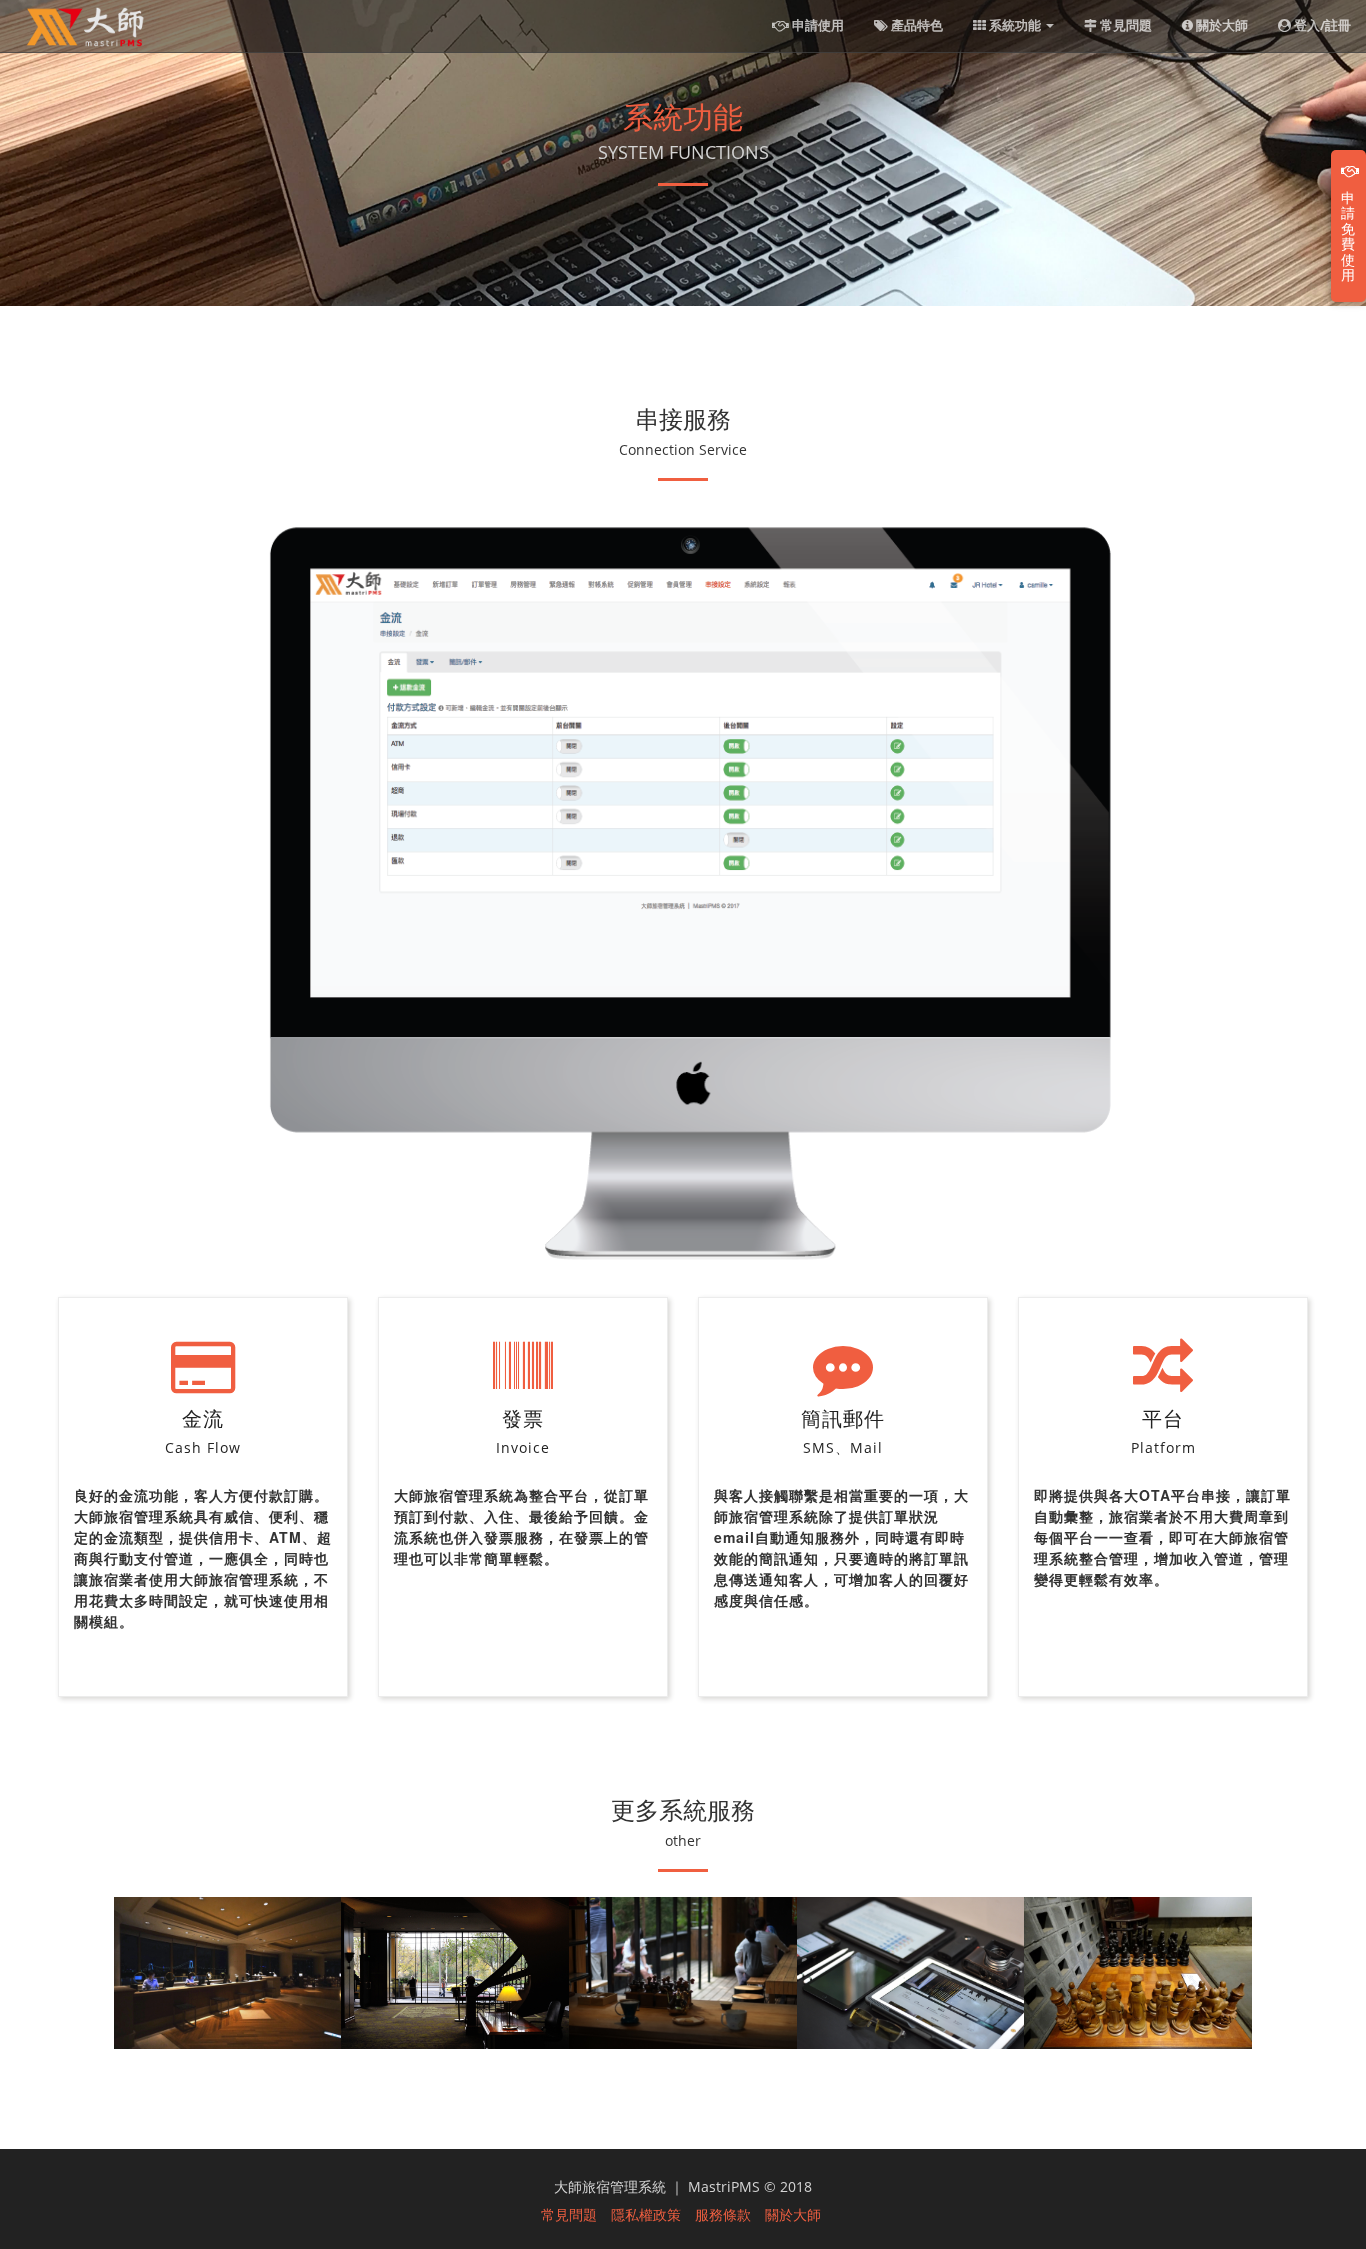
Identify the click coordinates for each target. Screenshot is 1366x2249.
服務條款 (723, 2214)
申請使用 (816, 25)
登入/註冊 (1321, 25)
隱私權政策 (646, 2214)
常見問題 (1124, 25)
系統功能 (1015, 25)
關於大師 (1220, 25)
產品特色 (915, 25)
